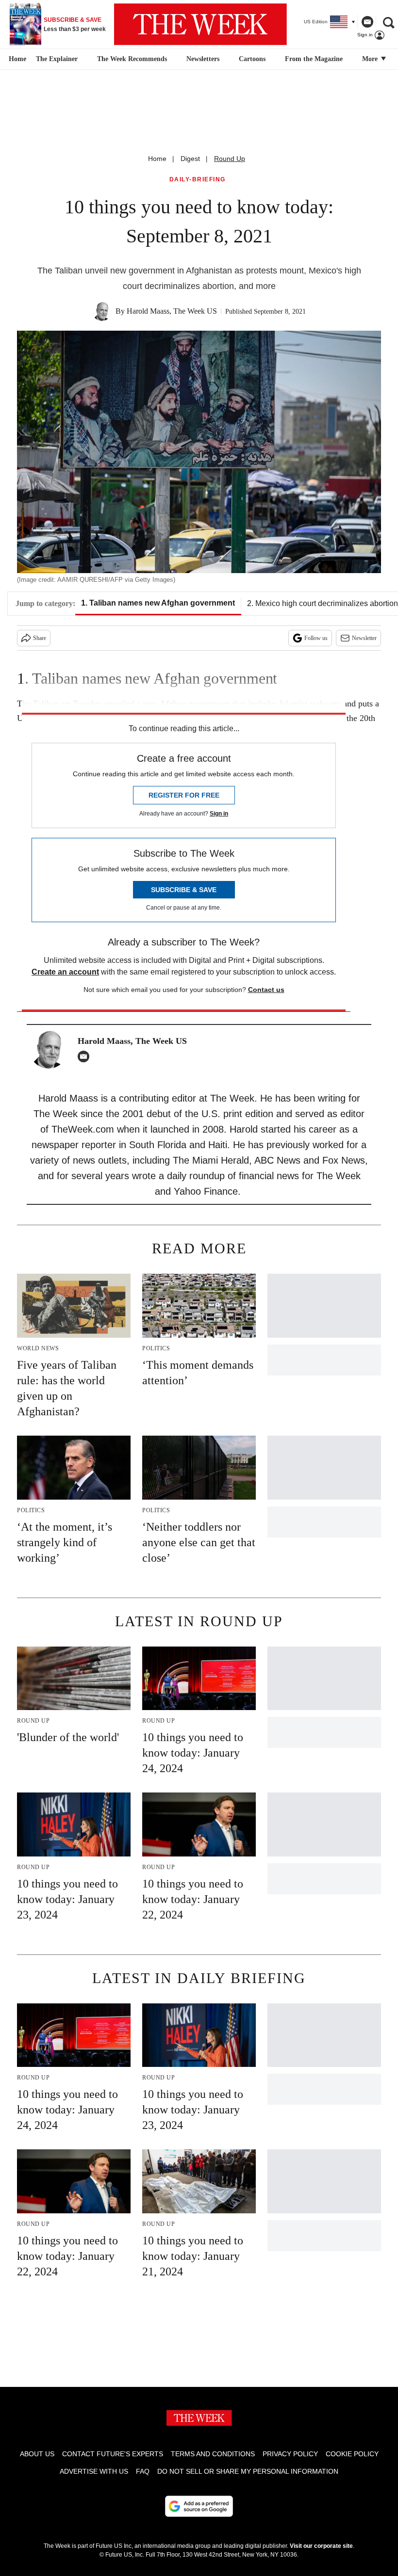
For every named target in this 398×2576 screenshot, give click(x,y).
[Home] (16, 59)
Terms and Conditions (213, 2454)
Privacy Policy (290, 2454)
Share (40, 638)
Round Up (230, 159)
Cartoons (252, 59)
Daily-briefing (198, 180)
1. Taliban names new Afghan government (158, 603)
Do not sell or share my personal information (248, 2471)
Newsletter (364, 638)
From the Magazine (314, 59)
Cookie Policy (352, 2454)
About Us (37, 2454)
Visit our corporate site (321, 2546)
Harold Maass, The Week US (172, 311)
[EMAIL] (86, 1056)
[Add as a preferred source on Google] (199, 2506)
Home (157, 159)
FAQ (143, 2471)
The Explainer (57, 59)
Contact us (266, 990)
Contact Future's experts (113, 2454)
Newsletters (203, 59)
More (371, 59)
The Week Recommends (132, 59)
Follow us (316, 638)
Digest (190, 159)
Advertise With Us (94, 2471)
